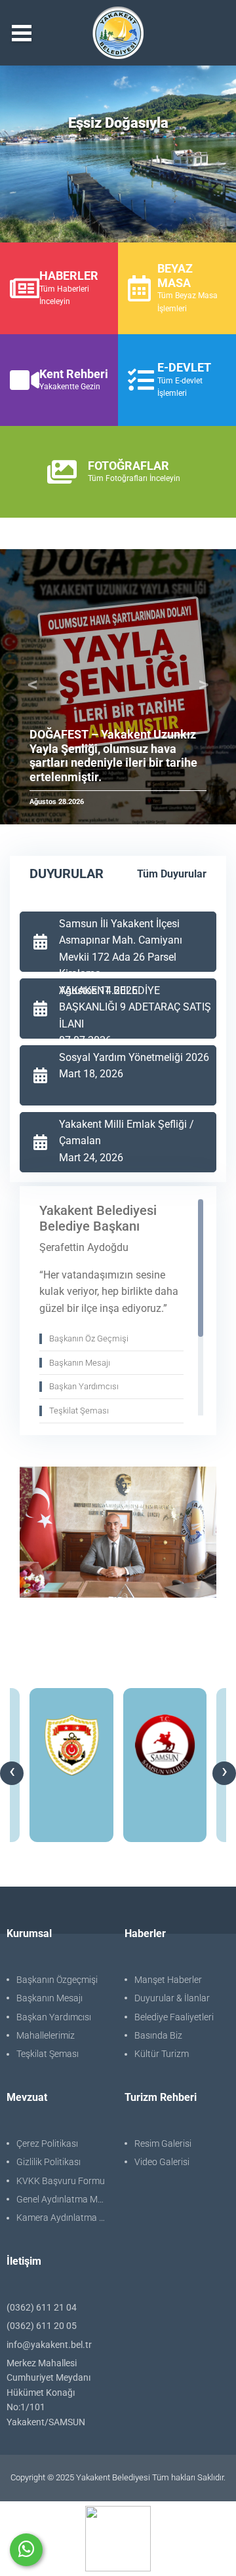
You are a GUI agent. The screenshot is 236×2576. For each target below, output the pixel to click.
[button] (33, 687)
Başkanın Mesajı (49, 1998)
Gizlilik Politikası (49, 2162)
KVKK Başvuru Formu (61, 2181)
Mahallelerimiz (46, 2035)
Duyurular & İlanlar (172, 1998)
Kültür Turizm (162, 2054)
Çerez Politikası (47, 2143)
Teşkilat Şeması (48, 2054)
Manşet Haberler (168, 1980)
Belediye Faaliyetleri (174, 2017)
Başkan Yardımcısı (54, 2017)
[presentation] (12, 1773)
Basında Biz (158, 2035)
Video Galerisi (162, 2162)
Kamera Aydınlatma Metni (64, 2218)
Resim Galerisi (163, 2143)
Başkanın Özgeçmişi (57, 1980)
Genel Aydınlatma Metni (64, 2199)
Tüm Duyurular (172, 874)
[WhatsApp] (26, 2550)
